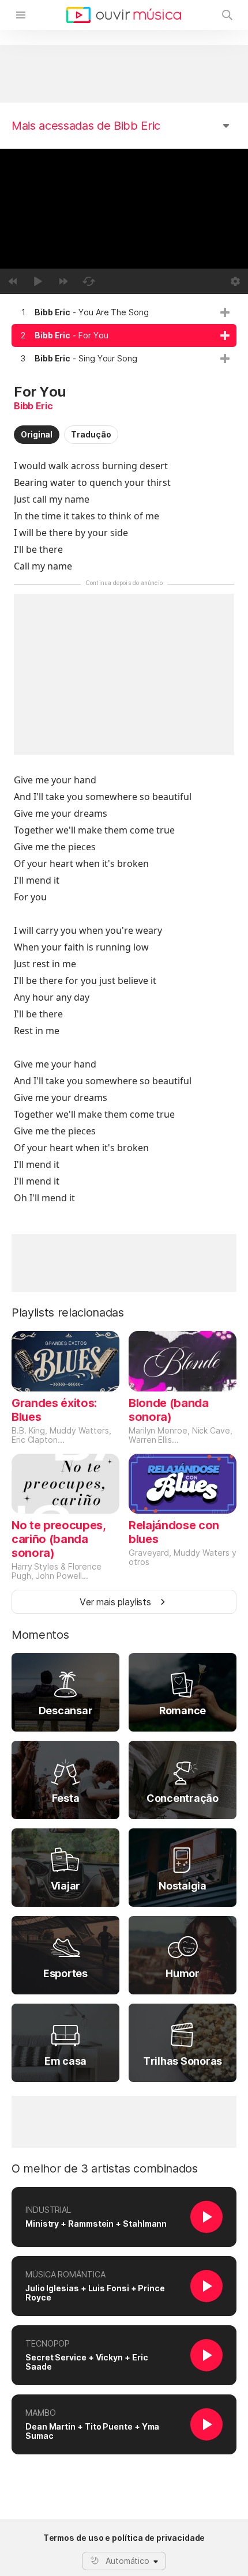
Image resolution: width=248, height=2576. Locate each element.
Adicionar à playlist (225, 312)
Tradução (91, 434)
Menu (21, 15)
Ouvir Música (124, 15)
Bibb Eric (33, 406)
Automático (127, 2561)
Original (37, 434)
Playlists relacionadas (68, 1312)
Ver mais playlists (115, 1602)
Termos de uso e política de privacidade (124, 2538)
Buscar (227, 15)
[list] (124, 335)
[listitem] (124, 312)
